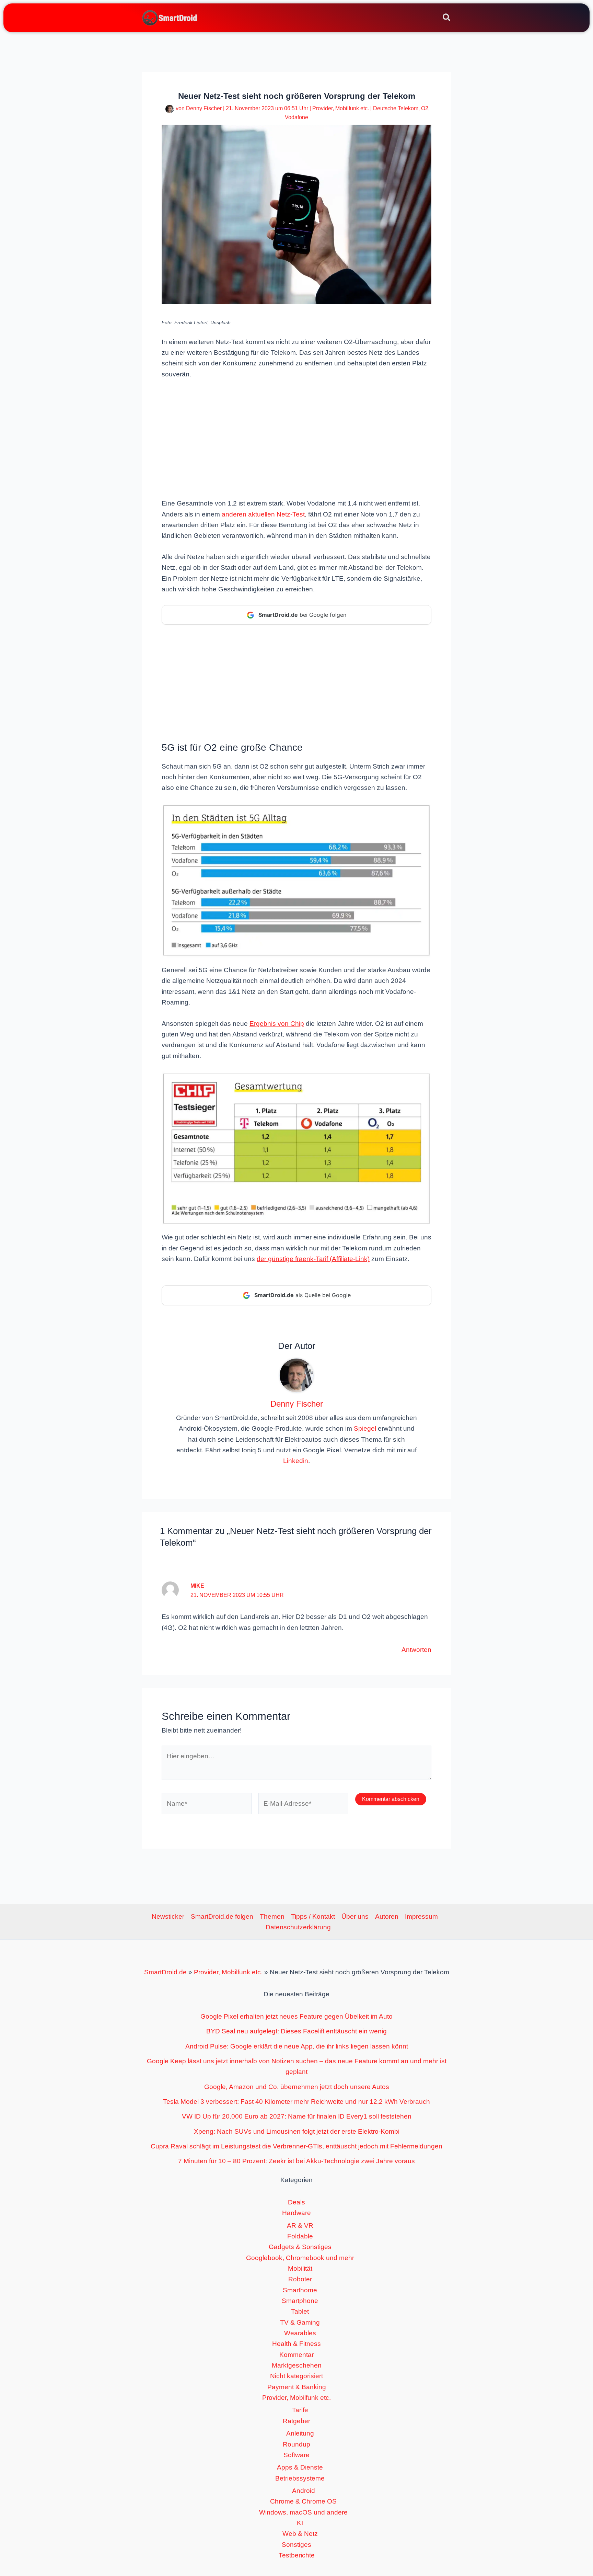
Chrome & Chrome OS (303, 2501)
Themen (272, 1916)
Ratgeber (296, 2421)
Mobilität (300, 2268)
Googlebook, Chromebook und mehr (300, 2258)
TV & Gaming (300, 2322)
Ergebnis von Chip (277, 1024)
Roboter (300, 2279)
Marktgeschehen (297, 2365)
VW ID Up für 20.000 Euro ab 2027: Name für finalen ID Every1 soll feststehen (297, 2116)
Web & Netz (300, 2534)
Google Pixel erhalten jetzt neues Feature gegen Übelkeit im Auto (296, 2016)
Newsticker (168, 1916)
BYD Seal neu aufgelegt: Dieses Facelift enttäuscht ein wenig (296, 2031)
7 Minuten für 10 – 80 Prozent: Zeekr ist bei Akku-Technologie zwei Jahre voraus (296, 2161)
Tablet (300, 2311)
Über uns (355, 1916)
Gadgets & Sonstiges (300, 2247)
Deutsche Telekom (396, 108)
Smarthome (300, 2290)
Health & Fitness (296, 2344)
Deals (296, 2202)
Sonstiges (296, 2545)
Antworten (416, 1650)
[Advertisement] (296, 438)
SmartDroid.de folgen (222, 1916)
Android (304, 2491)
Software (296, 2455)
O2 (425, 108)
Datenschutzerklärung (298, 1927)
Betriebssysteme (300, 2478)
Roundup (296, 2444)
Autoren (387, 1916)
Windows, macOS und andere (303, 2512)
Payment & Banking (297, 2387)
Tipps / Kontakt (313, 1916)
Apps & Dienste (300, 2467)
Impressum (421, 1916)
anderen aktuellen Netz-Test (263, 514)
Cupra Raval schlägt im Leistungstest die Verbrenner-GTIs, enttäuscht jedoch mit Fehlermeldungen (296, 2146)
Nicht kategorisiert (296, 2376)
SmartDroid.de (165, 1972)
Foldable (300, 2236)
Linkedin (296, 1461)
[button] (447, 19)
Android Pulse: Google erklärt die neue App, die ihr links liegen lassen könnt (297, 2046)
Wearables (300, 2333)
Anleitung (300, 2433)
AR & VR (300, 2226)
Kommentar (296, 2355)
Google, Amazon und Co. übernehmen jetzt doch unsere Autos (297, 2087)
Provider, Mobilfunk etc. (341, 108)
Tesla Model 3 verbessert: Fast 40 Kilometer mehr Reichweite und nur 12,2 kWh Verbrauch (296, 2102)
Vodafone (296, 117)
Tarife (300, 2410)
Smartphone (300, 2301)
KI (300, 2523)
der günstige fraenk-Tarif (292, 1259)
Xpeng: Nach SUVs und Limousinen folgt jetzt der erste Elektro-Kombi (297, 2131)
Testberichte (297, 2555)
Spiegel (365, 1428)
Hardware (296, 2213)
